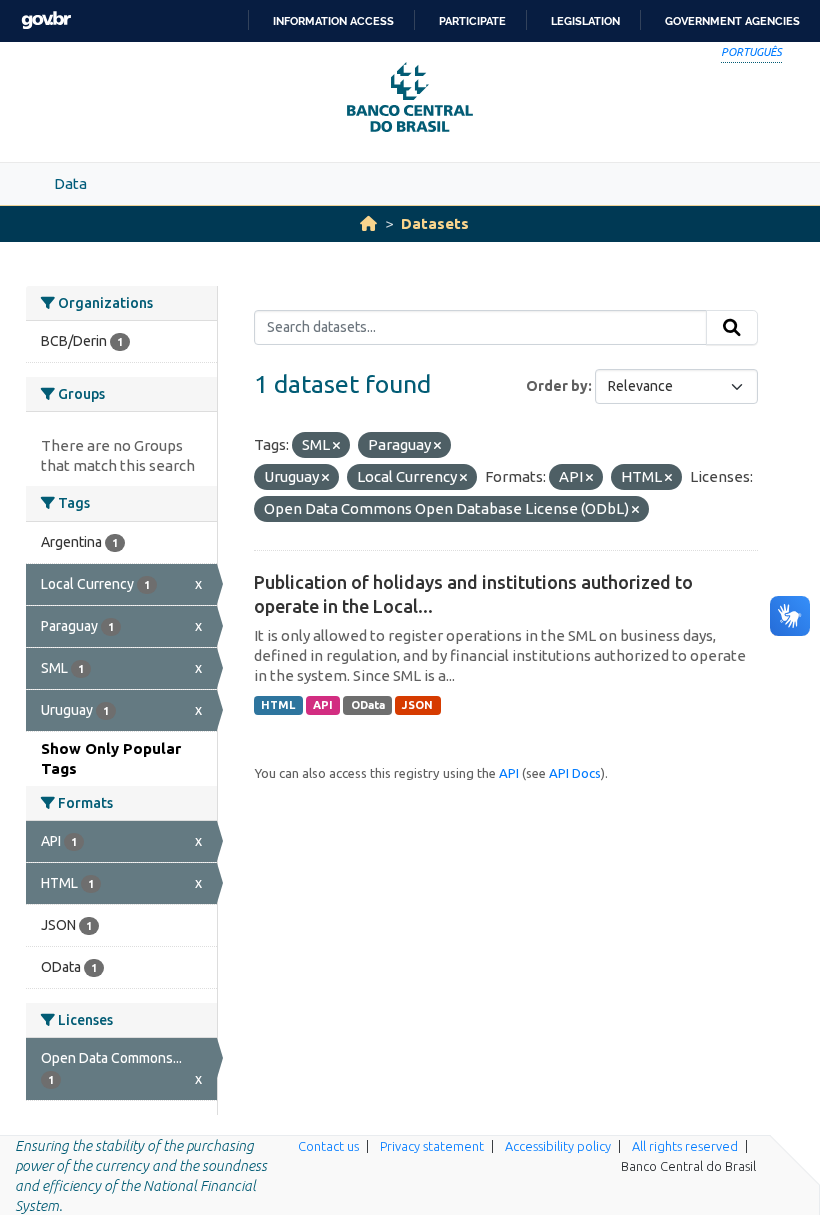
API (323, 705)
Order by (557, 386)
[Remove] (336, 446)
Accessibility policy (558, 1146)
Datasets (435, 223)
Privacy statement (432, 1146)
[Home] (368, 223)
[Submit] (732, 328)
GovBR (46, 20)
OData (368, 705)
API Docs (575, 773)
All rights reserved (685, 1146)
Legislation (585, 21)
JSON (417, 705)
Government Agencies (732, 21)
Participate (472, 21)
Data (70, 183)
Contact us (328, 1146)
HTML (278, 705)
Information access (333, 21)
